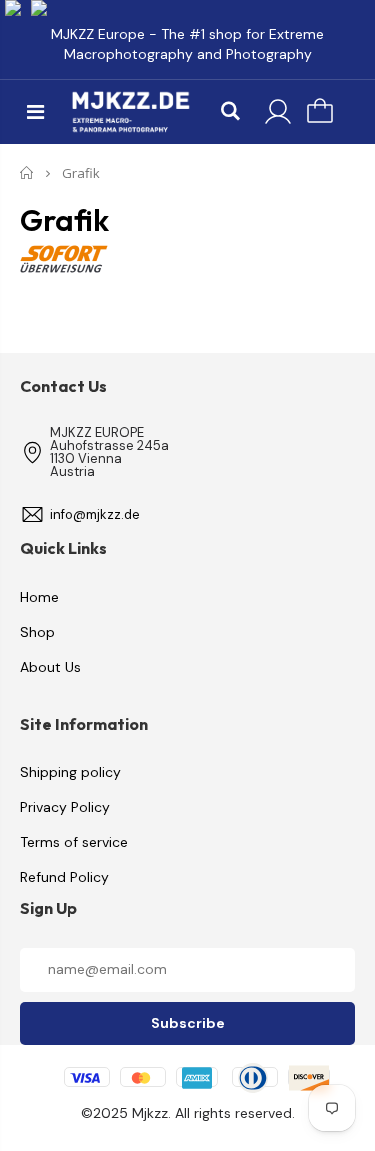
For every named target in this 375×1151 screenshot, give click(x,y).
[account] (278, 112)
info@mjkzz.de (95, 514)
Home (27, 173)
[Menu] (35, 112)
